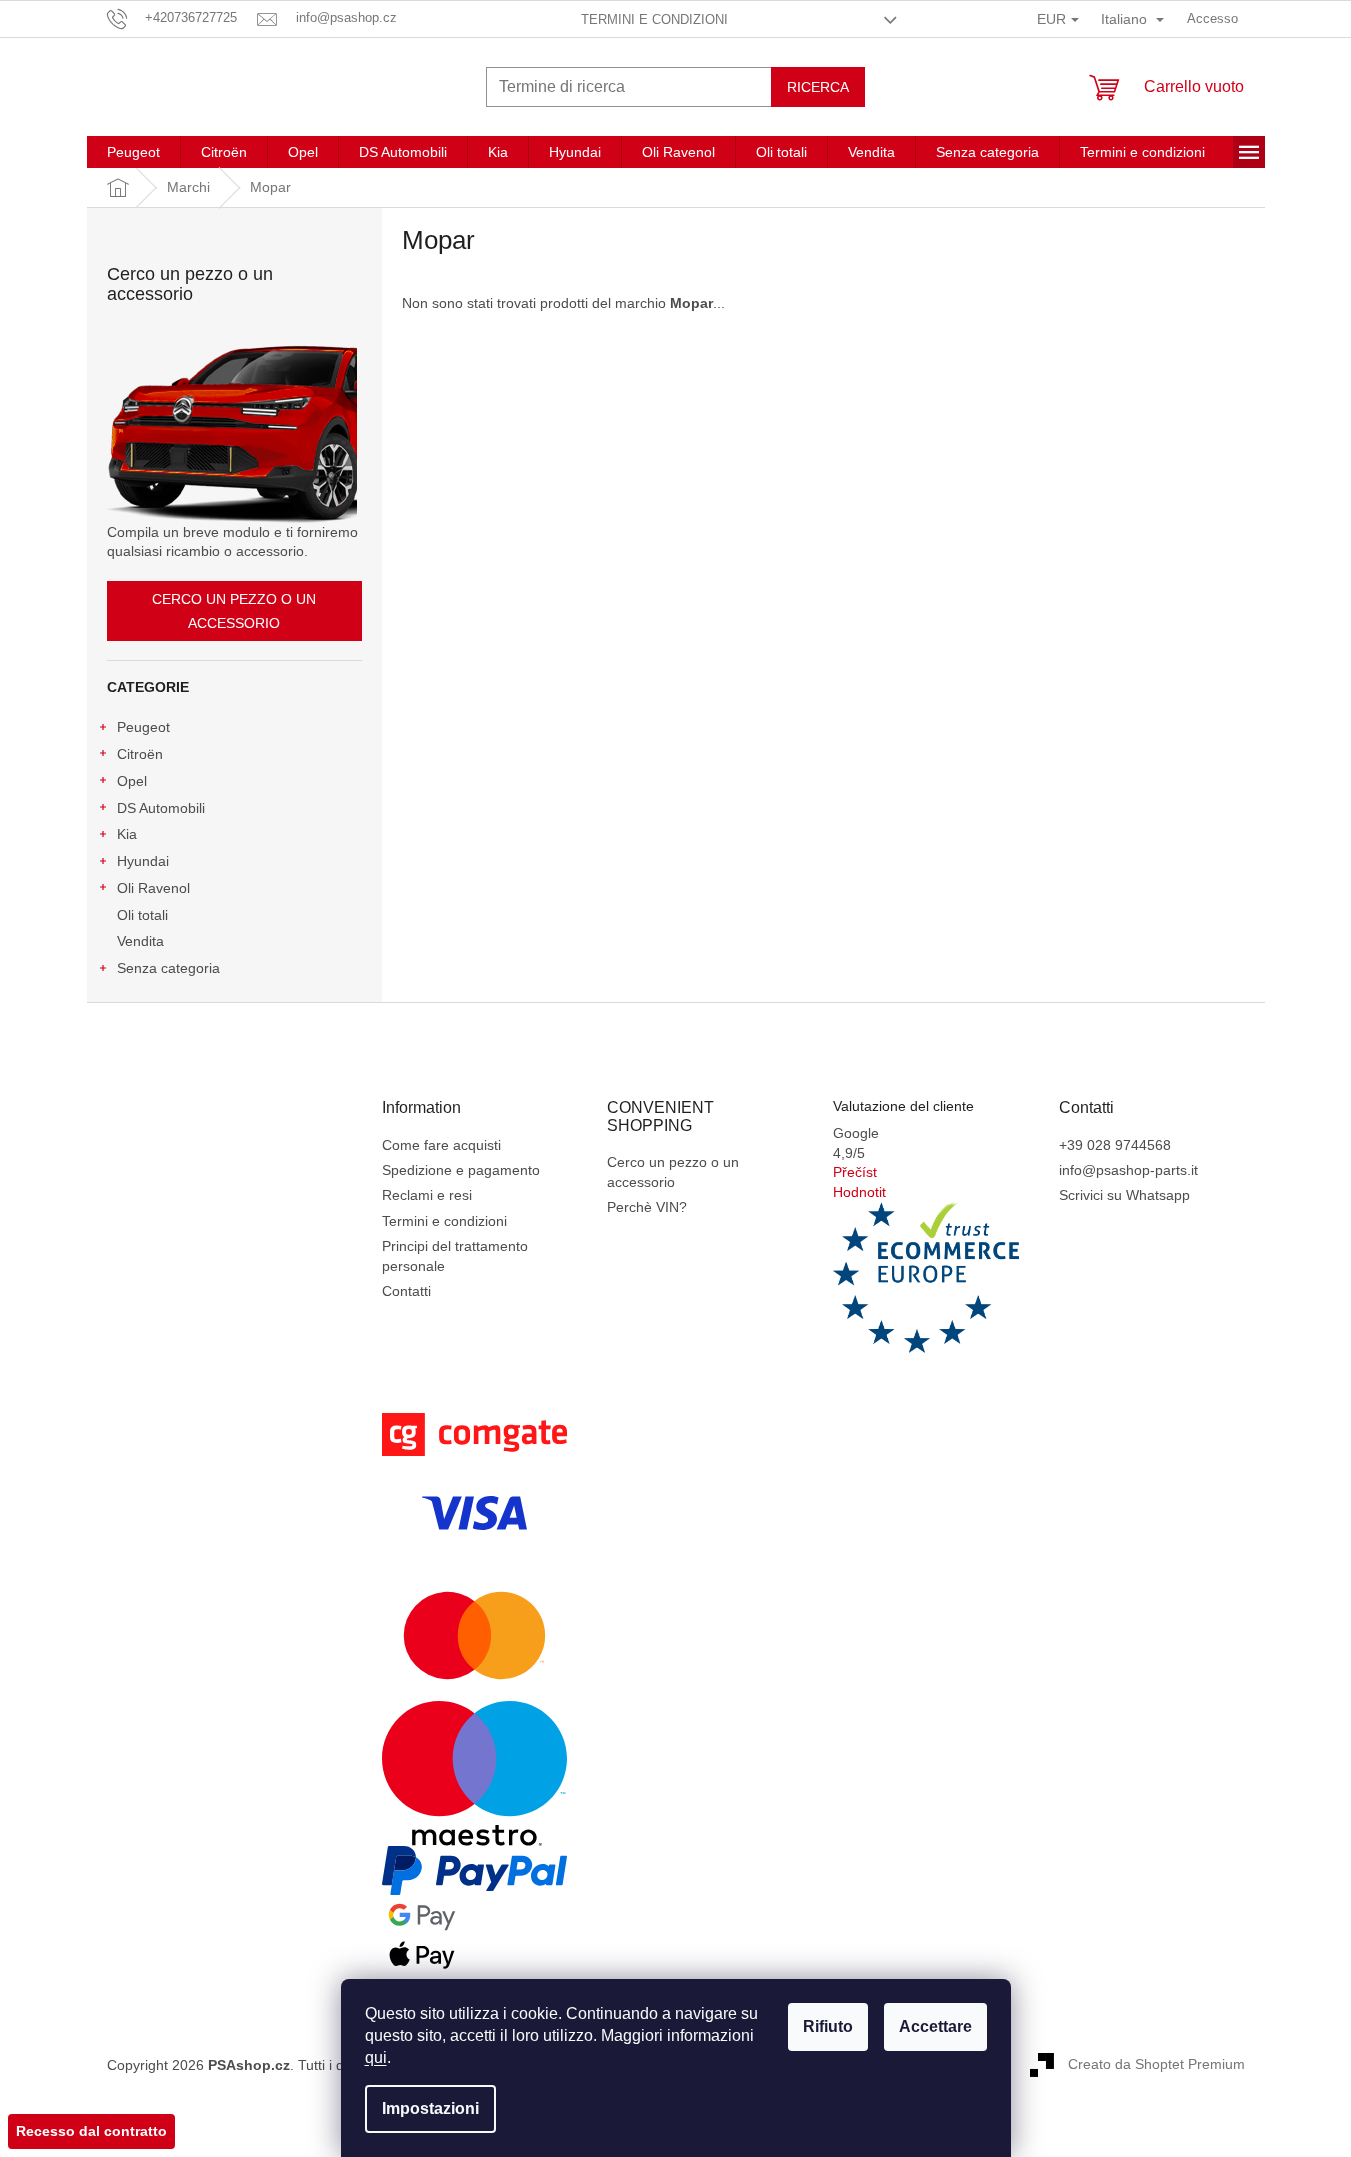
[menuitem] (133, 152)
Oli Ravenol (153, 888)
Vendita (140, 941)
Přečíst (855, 1172)
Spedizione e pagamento (461, 1170)
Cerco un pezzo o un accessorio (234, 611)
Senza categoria (168, 968)
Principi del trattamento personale (455, 1255)
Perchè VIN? (647, 1207)
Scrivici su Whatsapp (1124, 1195)
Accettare (935, 2026)
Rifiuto (828, 2026)
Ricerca (818, 87)
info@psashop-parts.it (1128, 1170)
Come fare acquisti (441, 1145)
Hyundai (143, 861)
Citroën (140, 754)
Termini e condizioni (654, 19)
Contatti (406, 1291)
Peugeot (143, 727)
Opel (132, 781)
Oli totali (142, 915)
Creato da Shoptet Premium (1156, 2064)
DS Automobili (161, 808)
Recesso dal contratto (91, 2131)
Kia (127, 834)
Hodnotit (859, 1192)
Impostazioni (430, 2108)
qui (376, 2057)
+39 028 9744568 (1115, 1145)
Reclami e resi (427, 1195)
